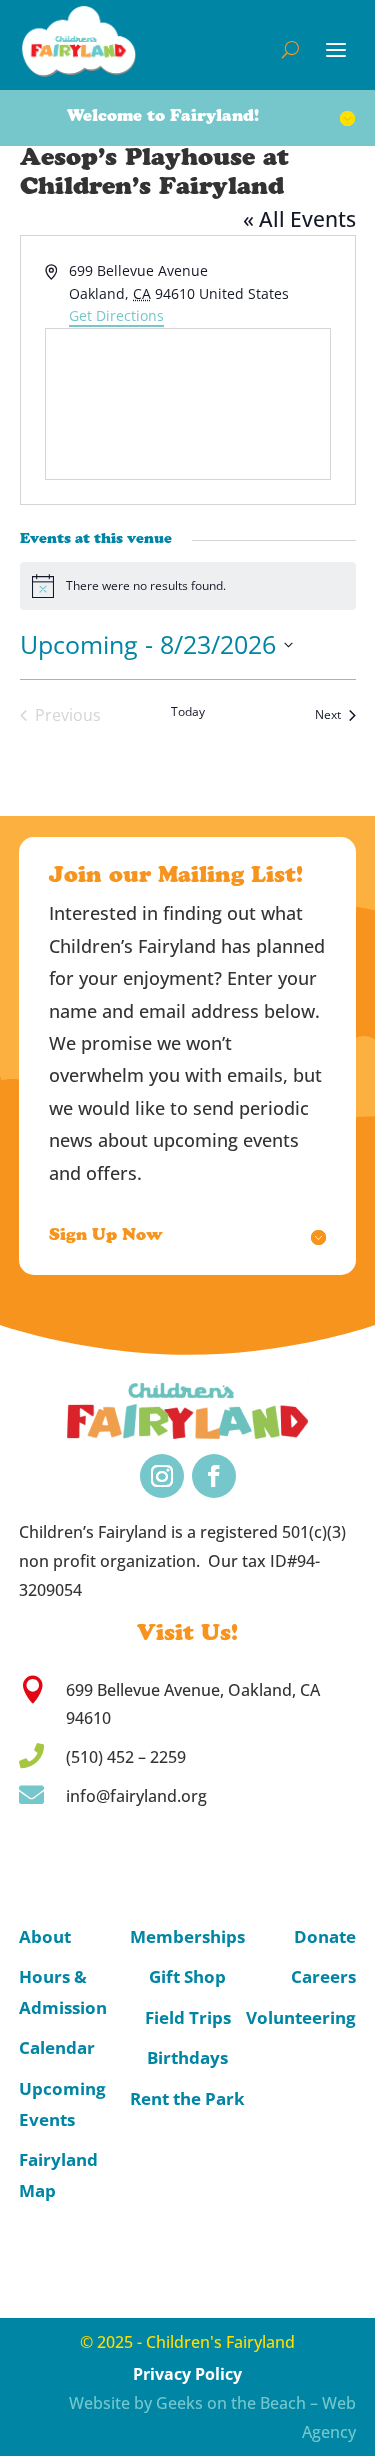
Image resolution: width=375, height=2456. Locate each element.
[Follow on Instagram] (162, 1476)
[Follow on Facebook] (214, 1476)
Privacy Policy (187, 2374)
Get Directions (116, 315)
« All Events (299, 219)
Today (188, 712)
